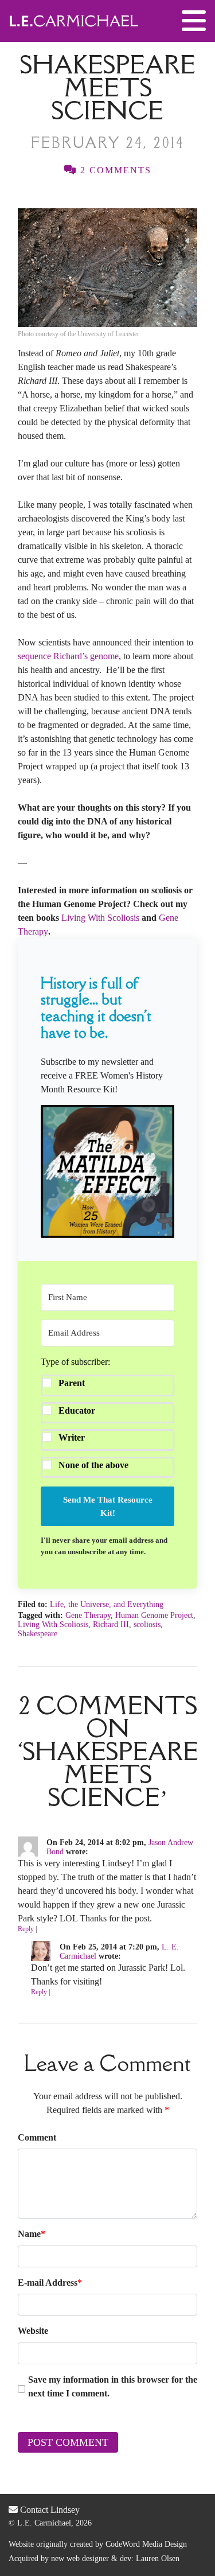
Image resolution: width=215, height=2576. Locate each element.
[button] (107, 1172)
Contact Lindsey (49, 2510)
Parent (72, 1383)
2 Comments (114, 170)
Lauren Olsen (158, 2559)
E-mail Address (50, 2283)
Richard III (111, 1624)
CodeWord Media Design (146, 2544)
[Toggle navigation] (194, 21)
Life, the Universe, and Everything (107, 1604)
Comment (37, 2137)
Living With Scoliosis (100, 918)
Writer (72, 1437)
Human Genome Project (154, 1615)
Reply (26, 1929)
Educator (77, 1410)
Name (32, 2234)
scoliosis (147, 1624)
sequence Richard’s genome (68, 656)
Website (33, 2331)
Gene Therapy (88, 1615)
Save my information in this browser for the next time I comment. (113, 2386)
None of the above (93, 1465)
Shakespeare (38, 1634)
